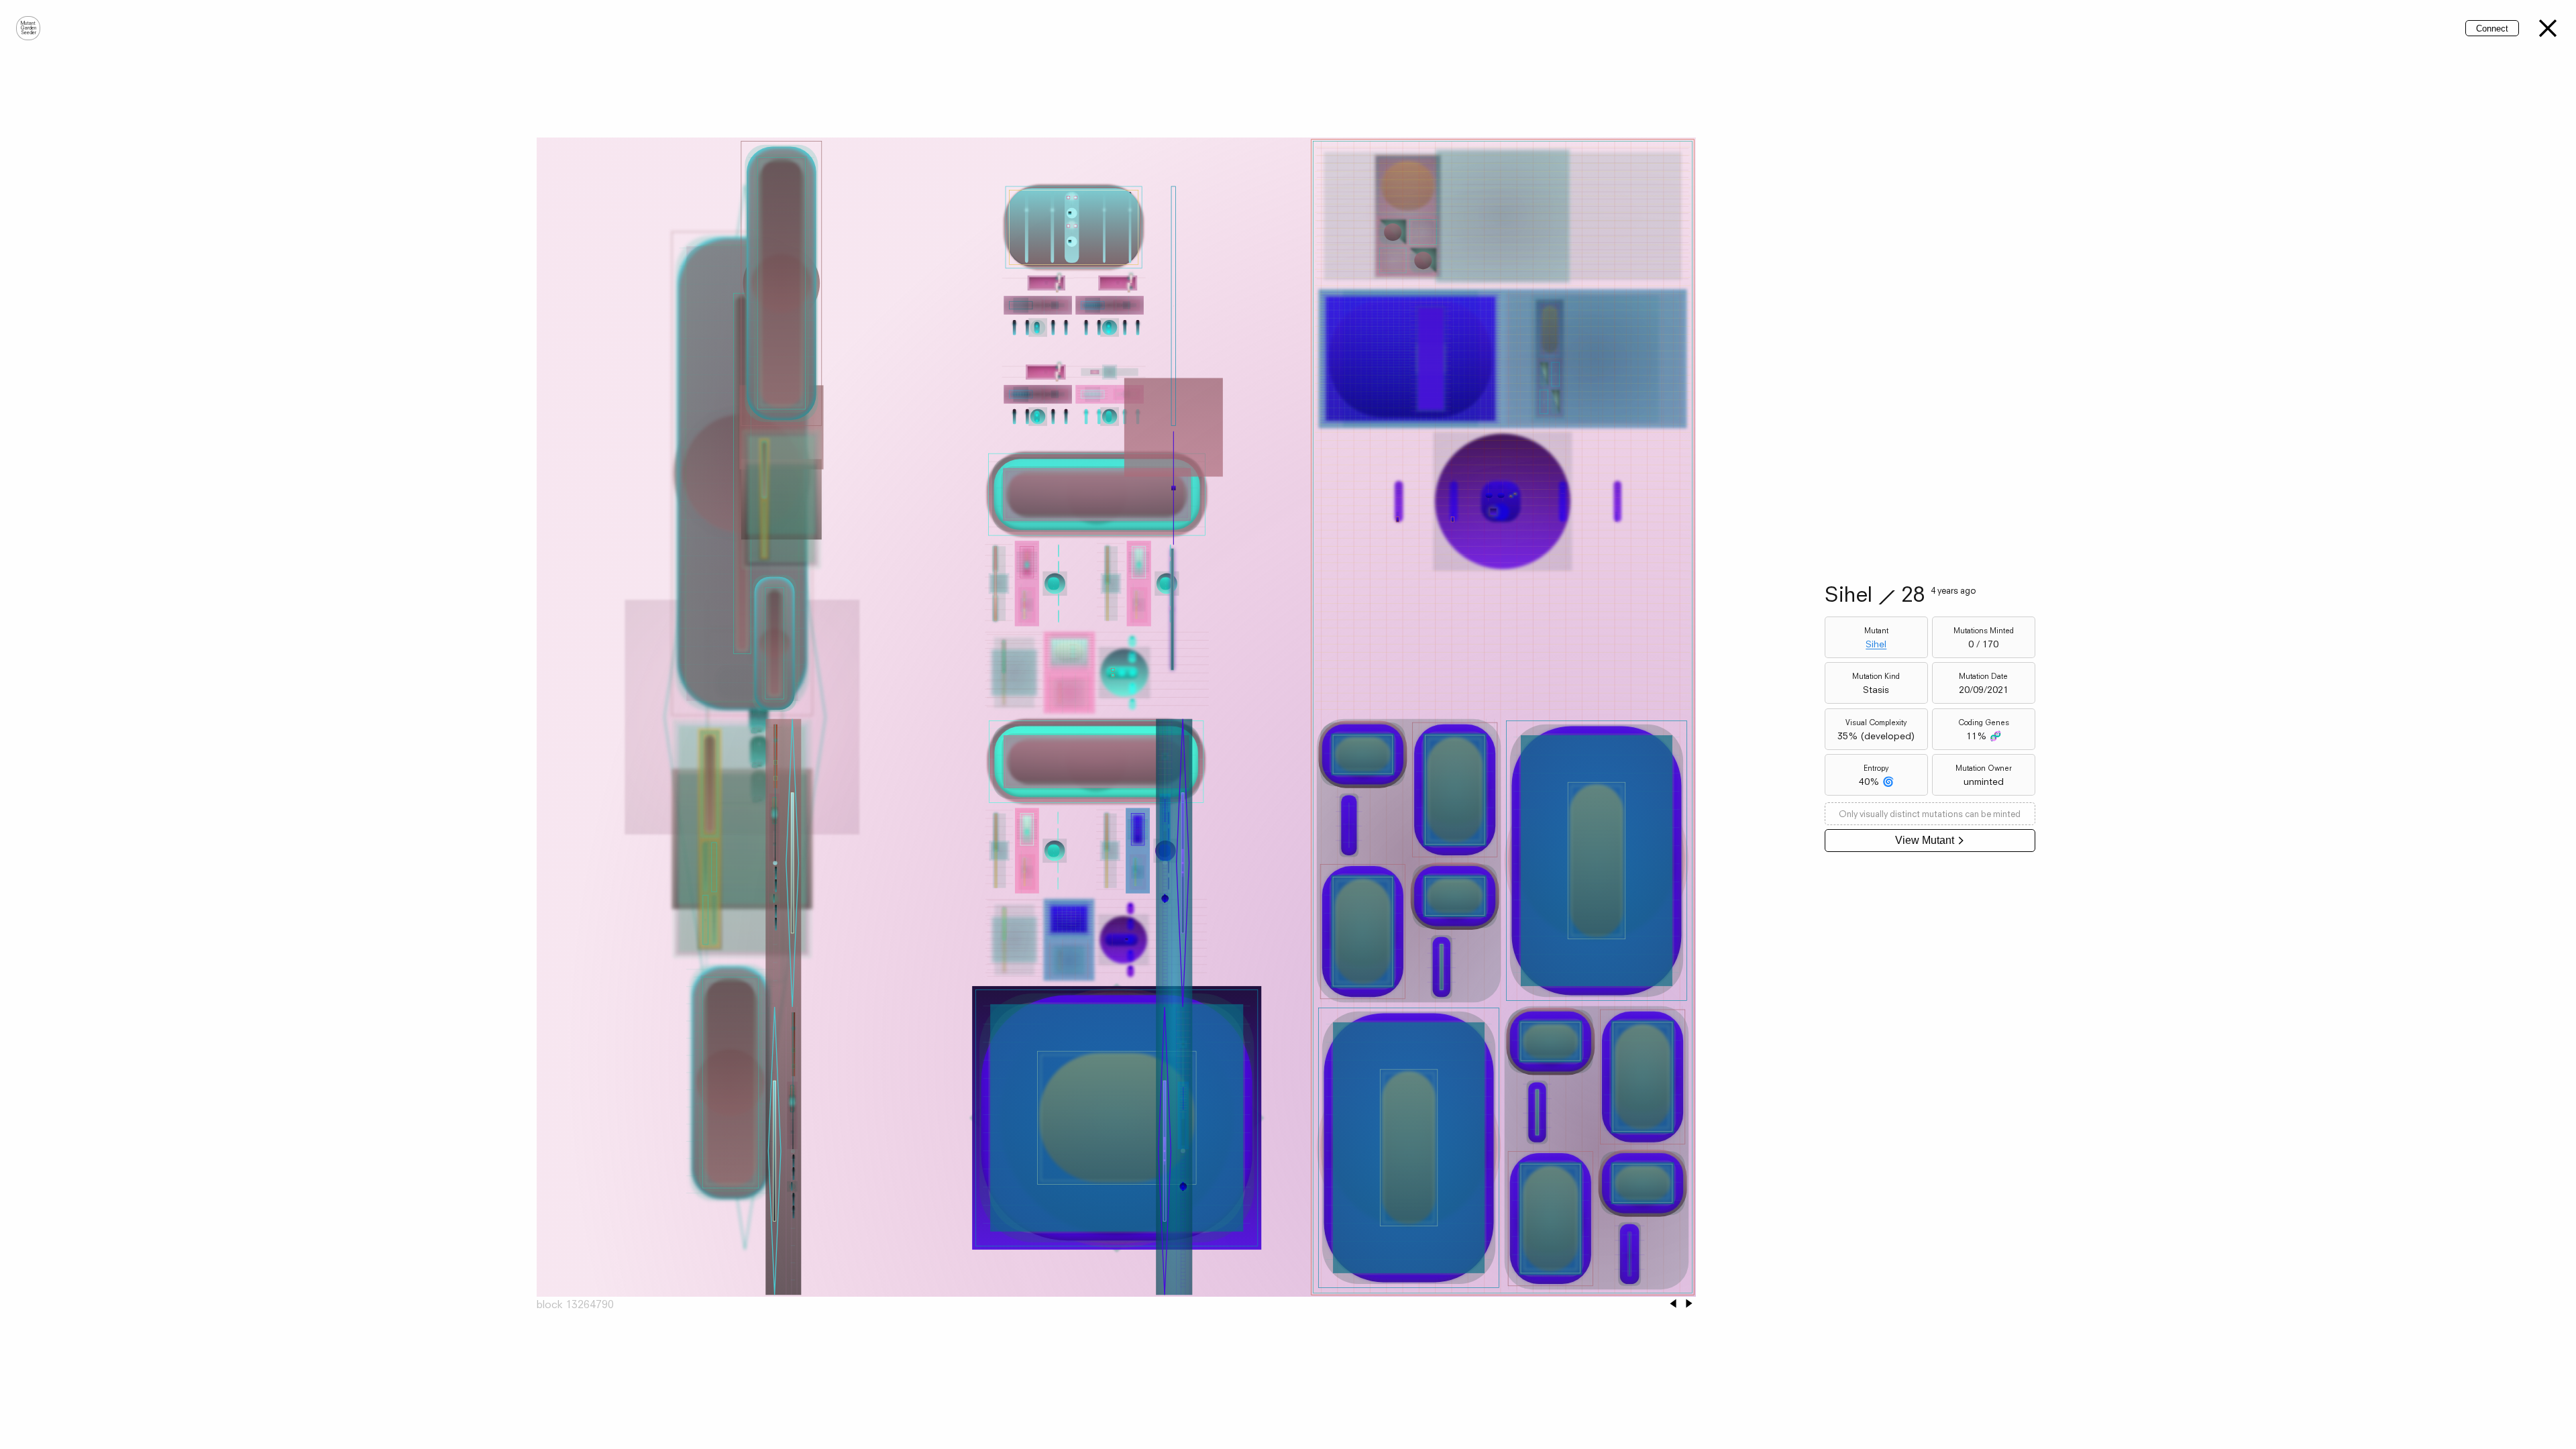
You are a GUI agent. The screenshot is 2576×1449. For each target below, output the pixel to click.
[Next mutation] (1689, 1304)
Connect (2492, 29)
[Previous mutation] (1673, 1304)
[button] (2548, 28)
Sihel (1876, 644)
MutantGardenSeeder (29, 28)
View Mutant (1925, 840)
